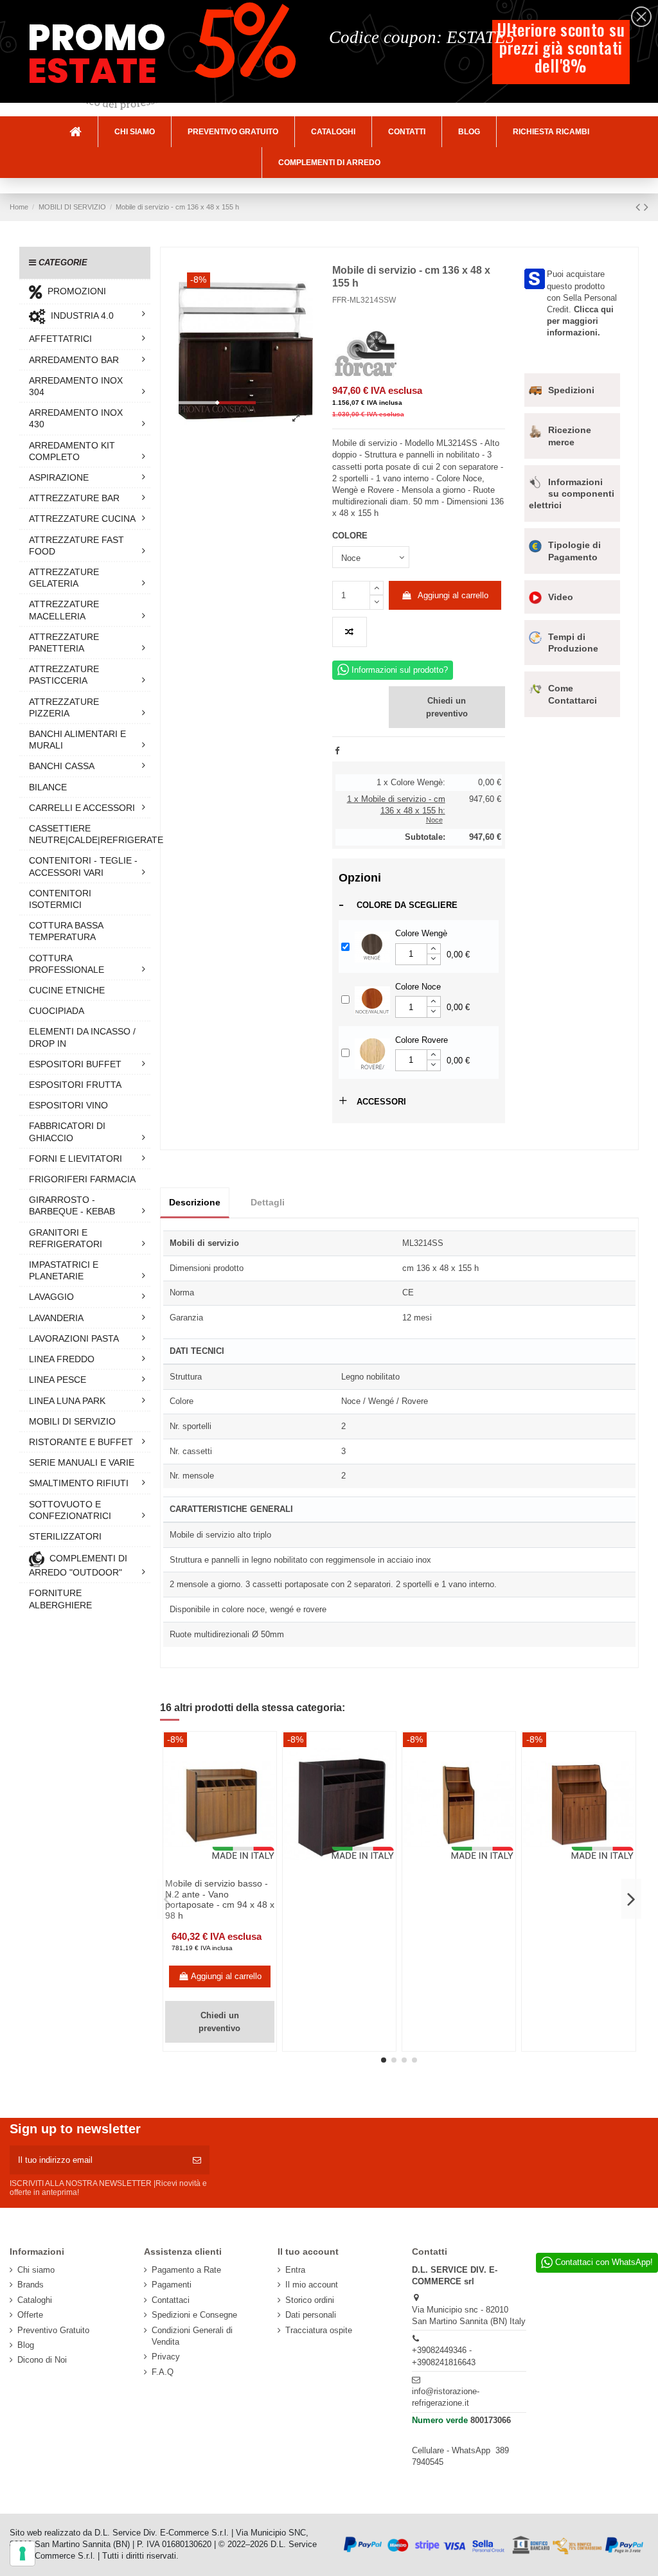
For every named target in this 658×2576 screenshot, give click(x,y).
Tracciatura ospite (319, 2330)
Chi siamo (36, 2270)
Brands (31, 2285)
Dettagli (268, 1202)
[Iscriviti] (197, 2160)
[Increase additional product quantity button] (434, 949)
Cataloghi (35, 2300)
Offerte (30, 2315)
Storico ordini (310, 2300)
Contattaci (171, 2300)
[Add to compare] (350, 632)
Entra (295, 2270)
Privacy (166, 2357)
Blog (26, 2345)
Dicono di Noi (42, 2360)
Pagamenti (172, 2285)
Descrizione (195, 1202)
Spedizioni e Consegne (194, 2315)
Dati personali (311, 2315)
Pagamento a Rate (186, 2270)
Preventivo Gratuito (53, 2330)
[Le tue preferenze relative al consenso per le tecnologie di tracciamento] (22, 2554)
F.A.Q (163, 2372)
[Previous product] (640, 207)
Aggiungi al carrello (453, 595)
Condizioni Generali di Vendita (192, 2336)
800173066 (491, 2420)
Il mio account (312, 2285)
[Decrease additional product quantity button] (434, 959)
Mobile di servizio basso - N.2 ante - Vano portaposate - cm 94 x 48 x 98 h (220, 1899)
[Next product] (646, 207)
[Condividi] (337, 751)
